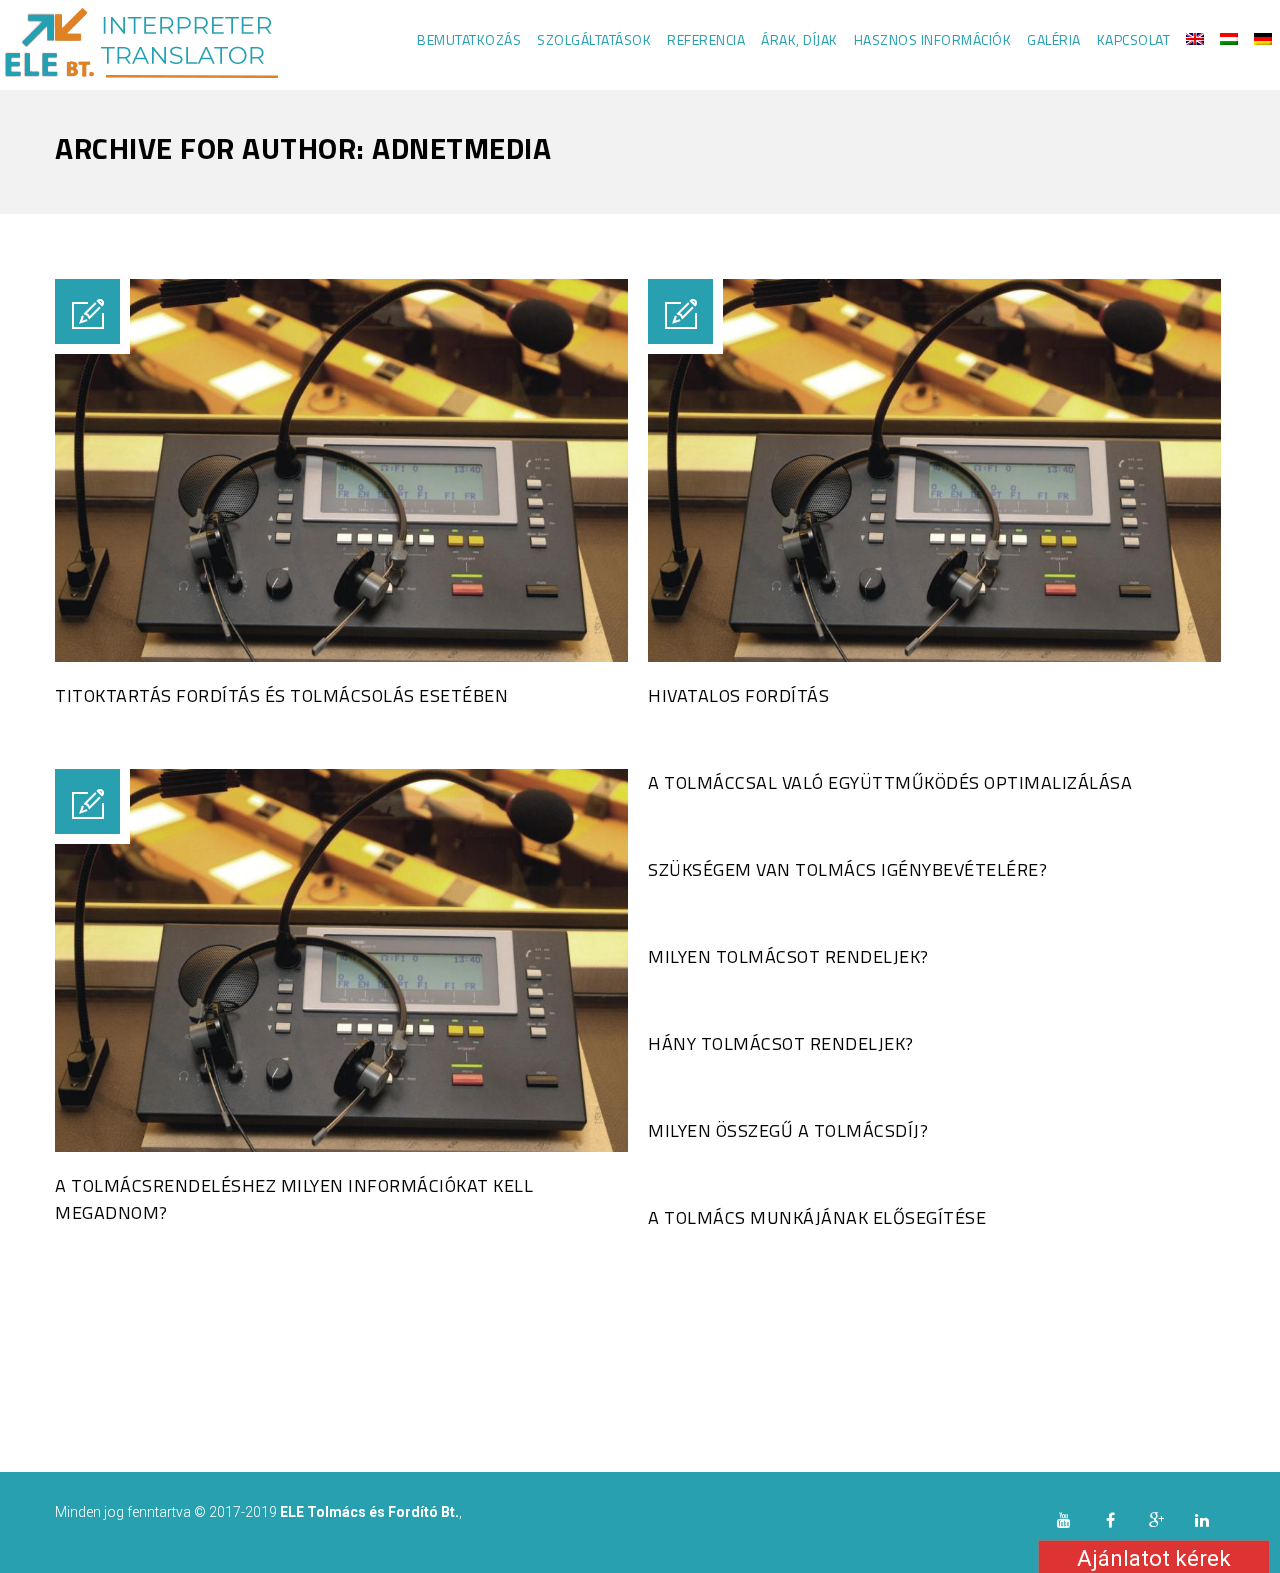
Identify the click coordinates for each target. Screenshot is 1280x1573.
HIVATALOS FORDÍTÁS (738, 695)
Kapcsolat (1134, 39)
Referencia (706, 39)
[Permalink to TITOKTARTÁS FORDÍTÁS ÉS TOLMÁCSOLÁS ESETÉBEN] (341, 657)
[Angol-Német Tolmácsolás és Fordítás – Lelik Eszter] (139, 45)
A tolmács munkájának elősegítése (817, 1217)
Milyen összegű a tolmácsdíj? (788, 1130)
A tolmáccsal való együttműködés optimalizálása (890, 782)
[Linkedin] (1202, 1520)
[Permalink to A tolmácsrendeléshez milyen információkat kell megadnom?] (341, 1147)
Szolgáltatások (594, 39)
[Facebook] (1110, 1520)
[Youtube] (1064, 1520)
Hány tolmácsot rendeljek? (781, 1043)
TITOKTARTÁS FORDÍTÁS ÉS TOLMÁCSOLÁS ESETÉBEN (281, 695)
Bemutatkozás (469, 39)
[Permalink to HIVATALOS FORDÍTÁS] (934, 657)
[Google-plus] (1156, 1520)
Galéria (1054, 39)
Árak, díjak (799, 39)
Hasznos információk (933, 39)
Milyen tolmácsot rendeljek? (788, 956)
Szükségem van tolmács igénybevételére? (847, 869)
